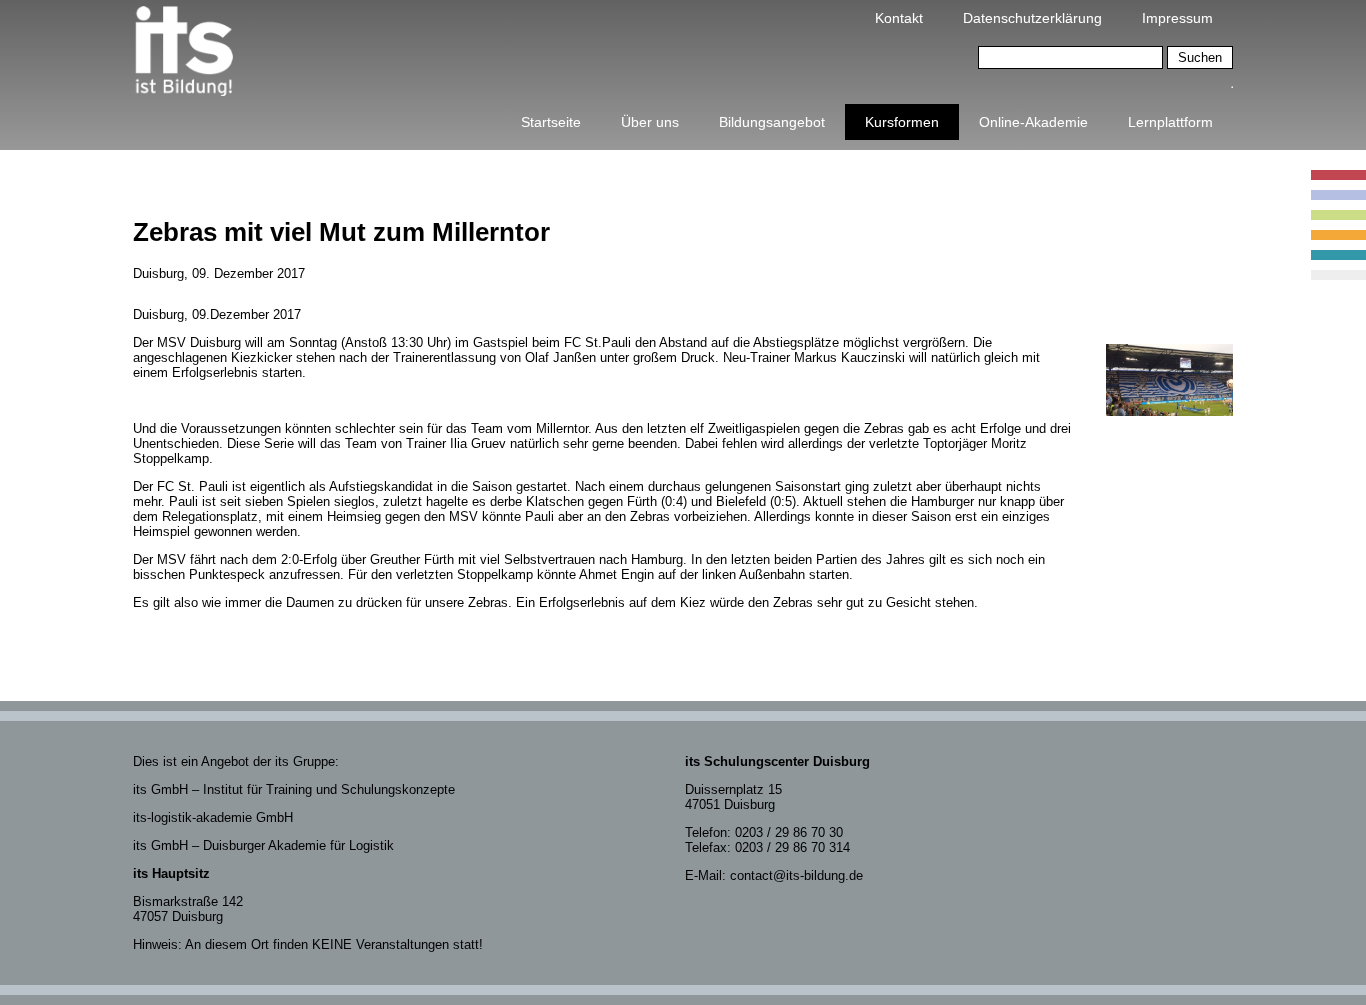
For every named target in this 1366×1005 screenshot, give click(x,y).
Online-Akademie (1033, 122)
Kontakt (899, 18)
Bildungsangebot (772, 122)
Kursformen (902, 122)
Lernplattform (1170, 122)
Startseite (551, 122)
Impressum (1177, 18)
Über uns (650, 122)
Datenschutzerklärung (1032, 18)
